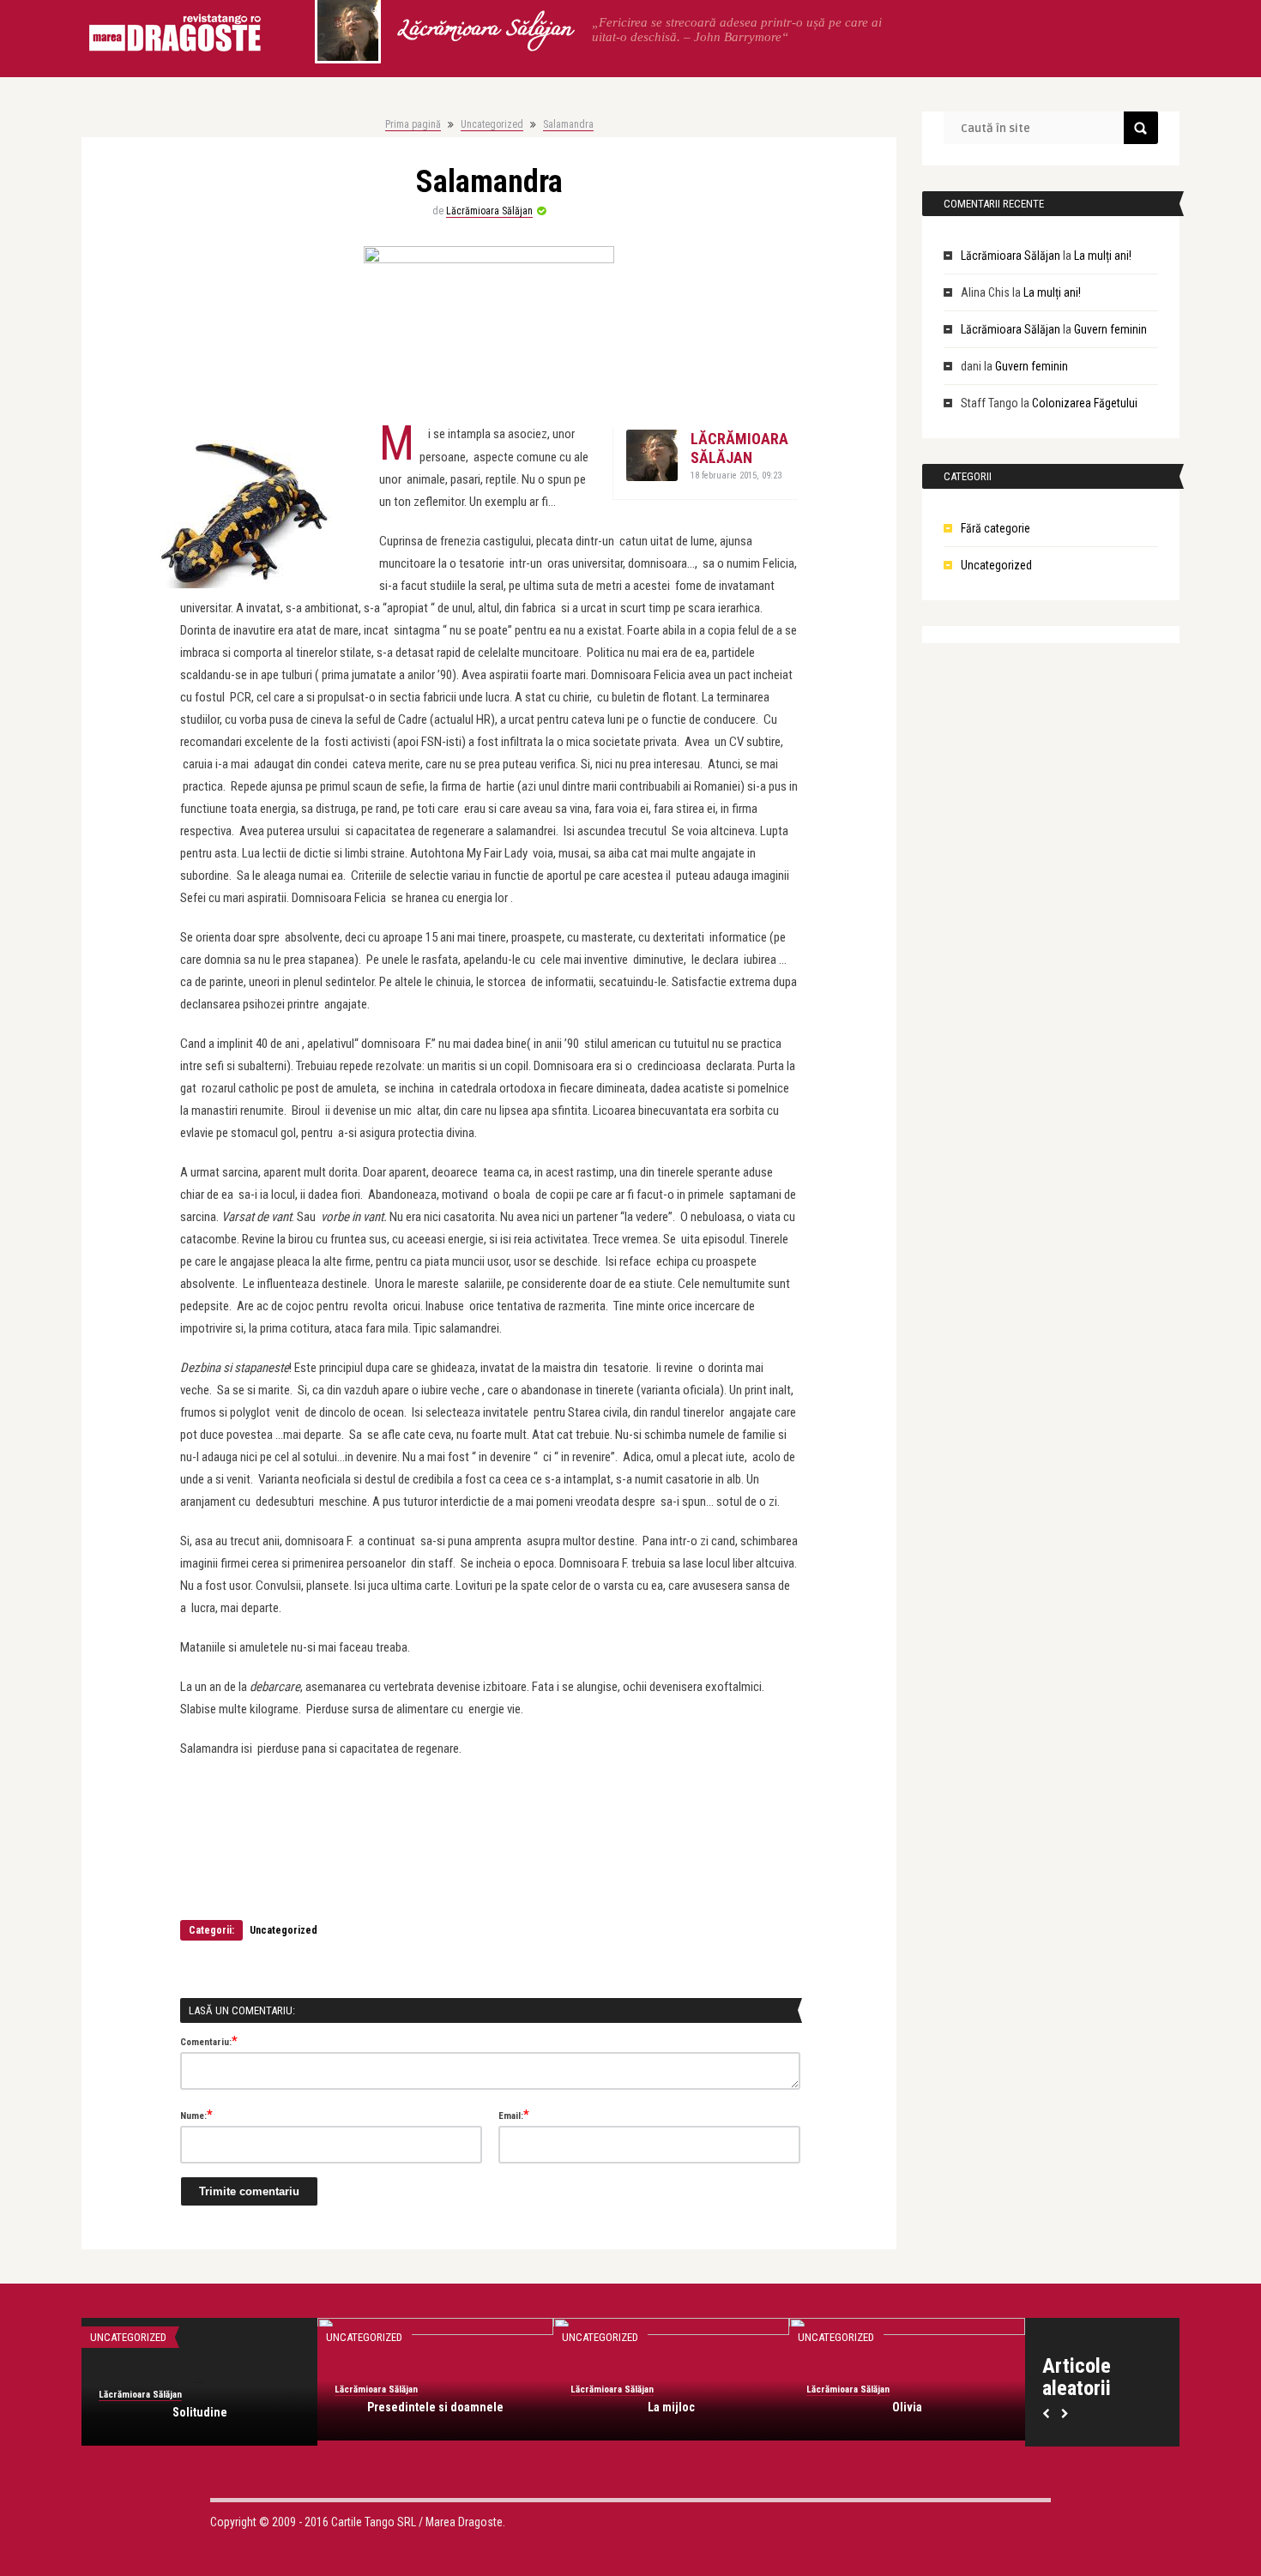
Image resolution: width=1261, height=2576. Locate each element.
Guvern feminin (1110, 329)
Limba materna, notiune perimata (436, 2412)
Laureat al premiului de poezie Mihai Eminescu (907, 2420)
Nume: (196, 2115)
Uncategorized (492, 124)
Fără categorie (996, 528)
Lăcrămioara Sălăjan (484, 30)
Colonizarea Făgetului (1085, 403)
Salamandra (568, 124)
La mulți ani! (1103, 256)
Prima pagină (413, 124)
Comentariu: (209, 2041)
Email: (514, 2115)
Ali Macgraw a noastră (671, 2412)
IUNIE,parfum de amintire (199, 2412)
